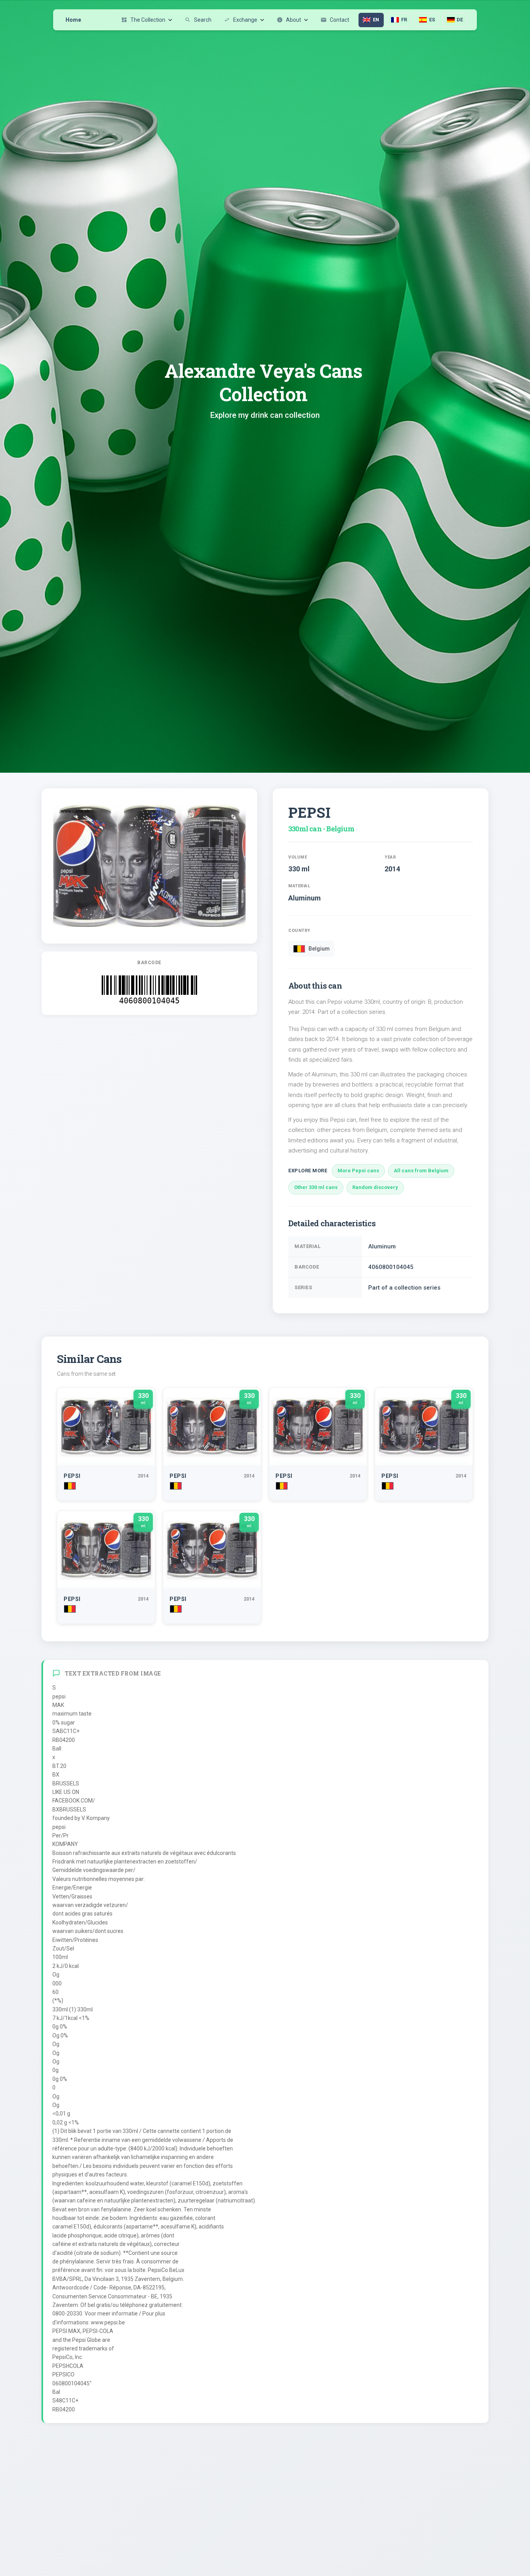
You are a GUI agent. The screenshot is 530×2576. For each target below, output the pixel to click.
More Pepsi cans (358, 1171)
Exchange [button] (241, 20)
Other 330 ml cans (316, 1187)
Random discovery (375, 1187)
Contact (335, 20)
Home (73, 20)
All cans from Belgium (421, 1171)
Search (198, 20)
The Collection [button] (143, 20)
